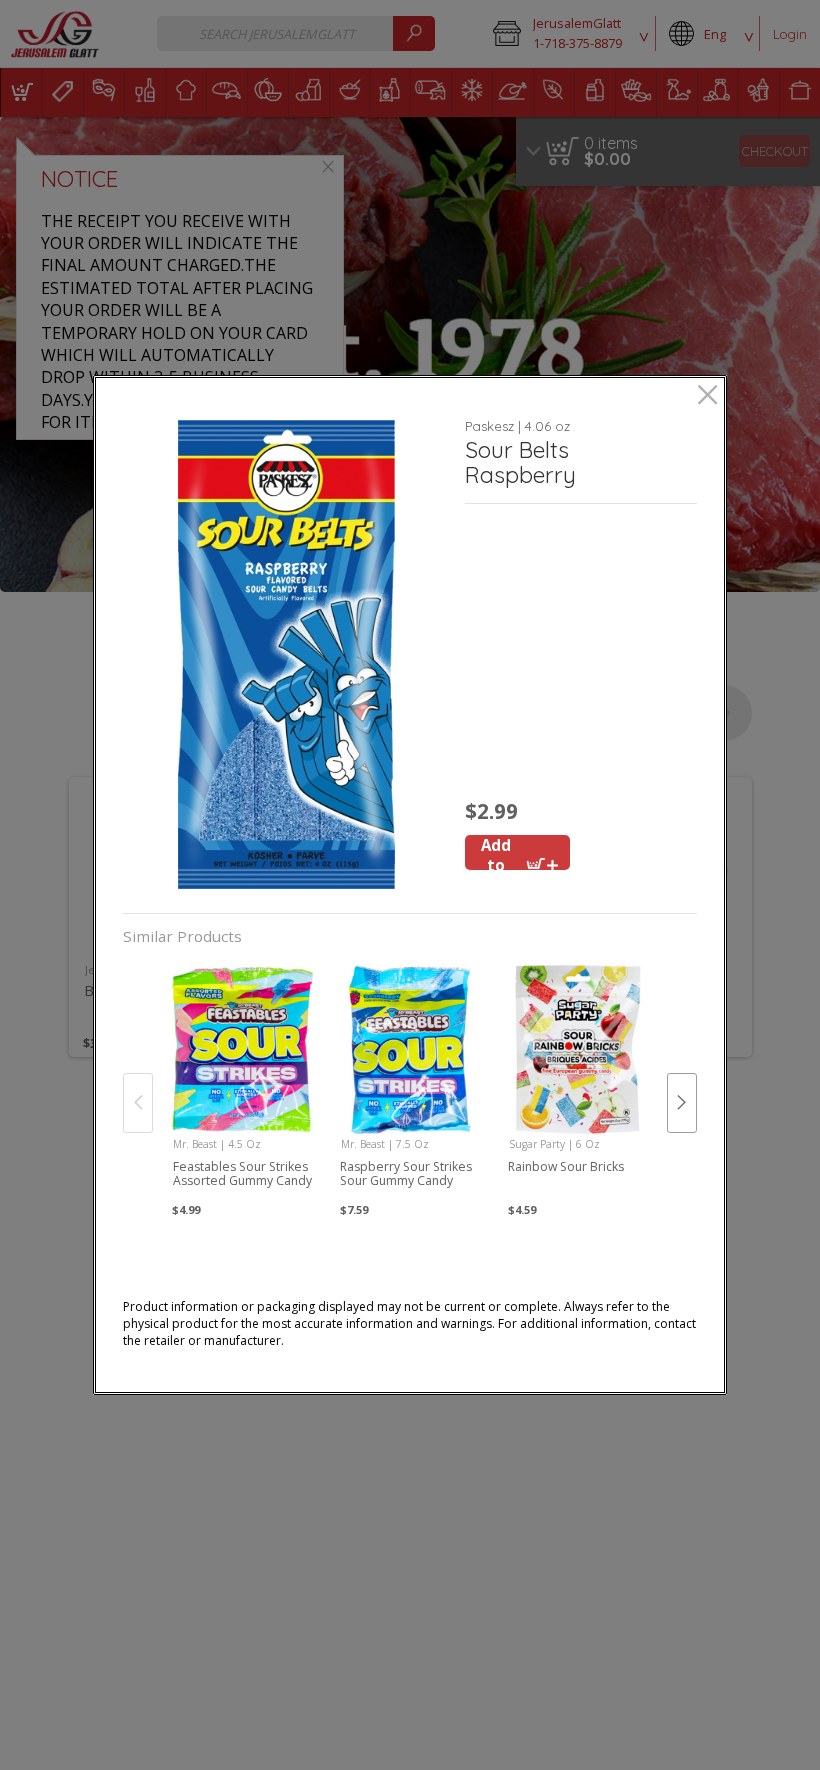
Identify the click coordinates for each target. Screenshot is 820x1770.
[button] (286, 654)
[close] (707, 396)
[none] (242, 1082)
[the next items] (682, 1103)
